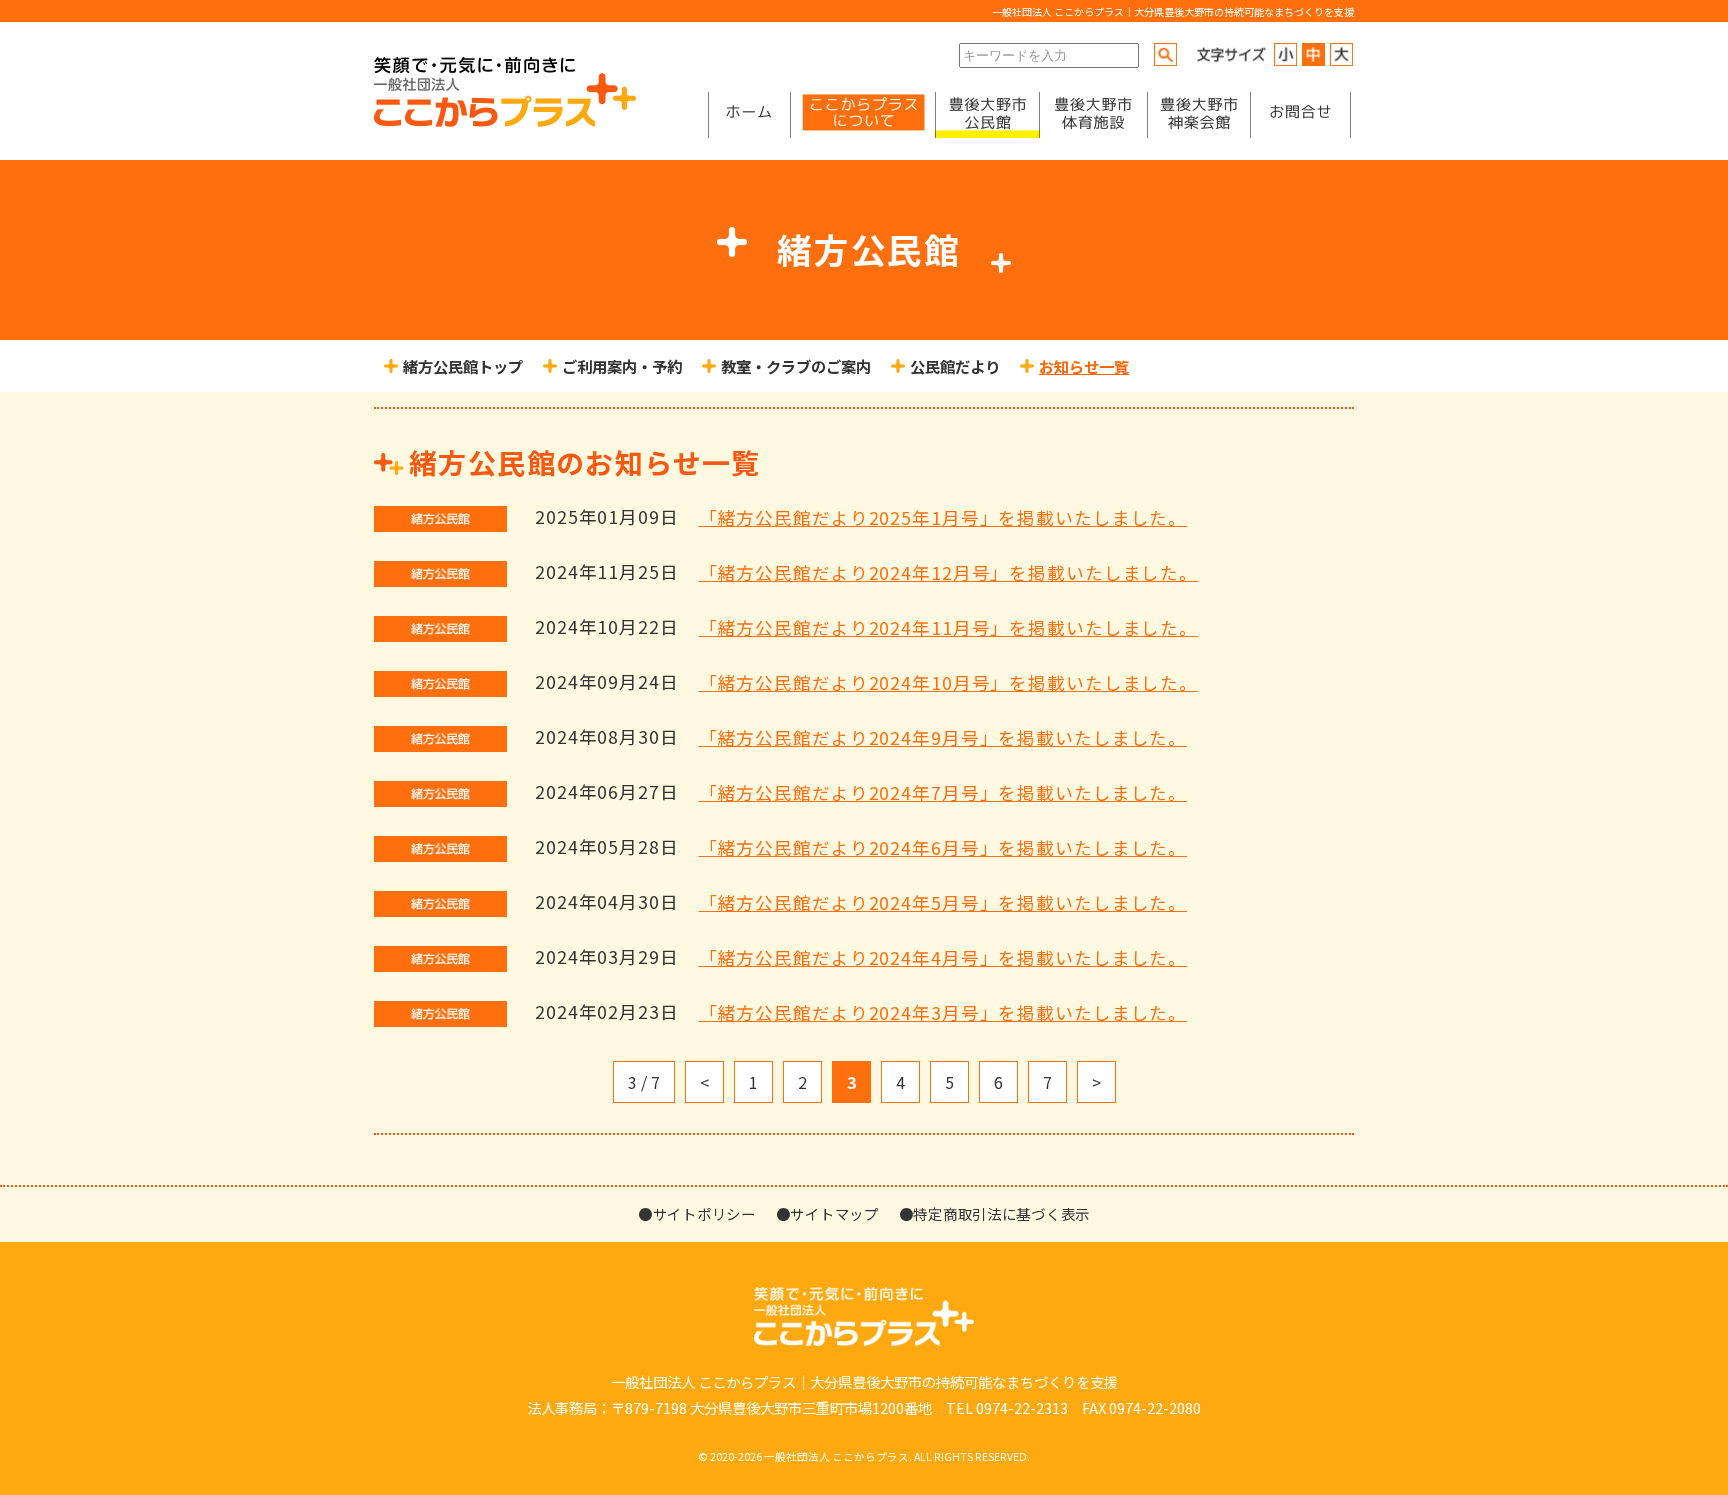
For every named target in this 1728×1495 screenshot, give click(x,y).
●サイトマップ (827, 1213)
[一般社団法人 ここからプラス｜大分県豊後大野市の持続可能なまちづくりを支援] (505, 121)
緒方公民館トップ (463, 366)
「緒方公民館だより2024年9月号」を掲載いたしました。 (943, 737)
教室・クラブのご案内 (796, 366)
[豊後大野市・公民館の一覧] (987, 115)
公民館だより (955, 366)
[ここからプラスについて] (863, 115)
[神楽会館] (1199, 115)
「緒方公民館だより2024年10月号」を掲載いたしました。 (948, 682)
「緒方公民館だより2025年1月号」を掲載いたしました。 (943, 517)
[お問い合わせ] (1300, 115)
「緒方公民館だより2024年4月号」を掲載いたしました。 (943, 957)
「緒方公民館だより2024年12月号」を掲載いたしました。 (948, 572)
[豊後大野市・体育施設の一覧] (1093, 115)
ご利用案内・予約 (622, 366)
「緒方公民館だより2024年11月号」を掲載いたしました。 (948, 627)
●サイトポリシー (697, 1213)
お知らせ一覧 (1084, 366)
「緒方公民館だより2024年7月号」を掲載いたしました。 (943, 792)
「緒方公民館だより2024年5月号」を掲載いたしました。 (943, 902)
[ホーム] (749, 115)
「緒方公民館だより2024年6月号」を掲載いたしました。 (943, 847)
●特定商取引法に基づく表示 (994, 1213)
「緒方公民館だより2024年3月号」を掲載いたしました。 (943, 1012)
